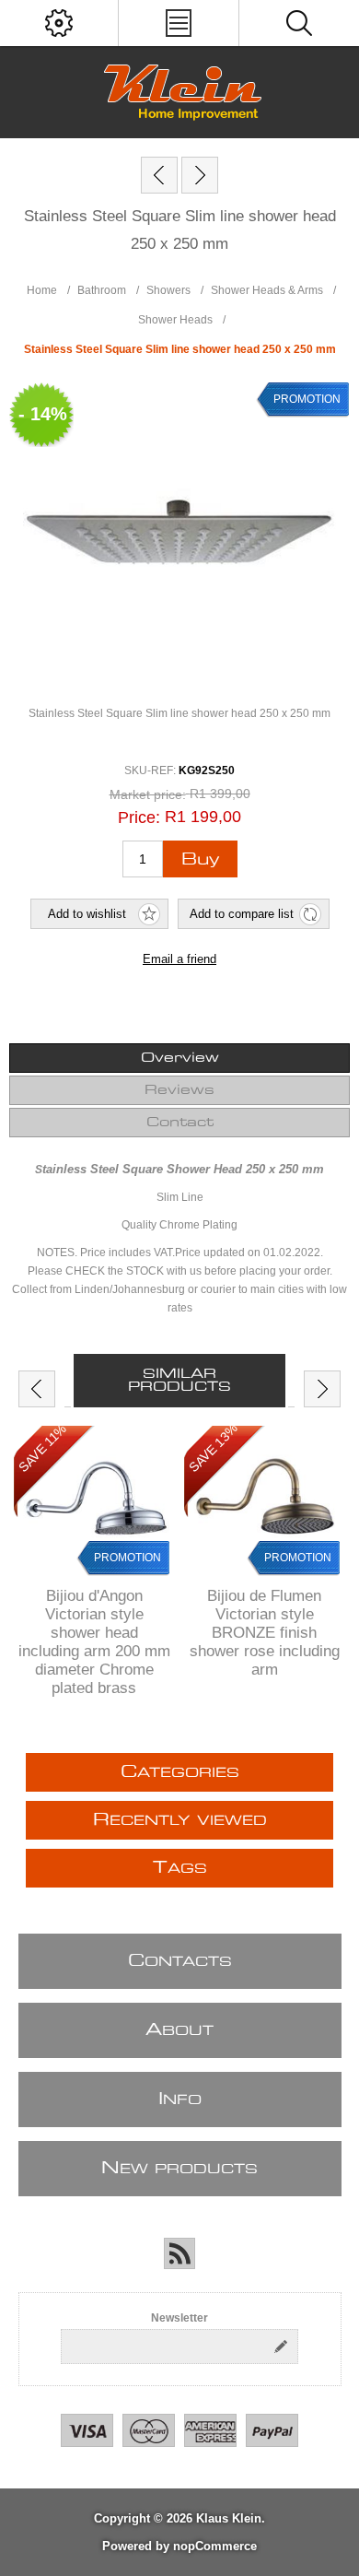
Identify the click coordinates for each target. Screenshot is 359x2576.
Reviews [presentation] (179, 1090)
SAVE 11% (42, 1448)
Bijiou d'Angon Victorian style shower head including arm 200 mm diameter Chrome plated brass (94, 1642)
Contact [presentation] (180, 1123)
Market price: (148, 795)
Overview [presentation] (180, 1058)
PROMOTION (127, 1558)
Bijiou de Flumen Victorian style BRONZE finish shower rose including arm (265, 1633)
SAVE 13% (213, 1448)
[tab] (180, 1058)
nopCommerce (215, 2546)
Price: (139, 817)
